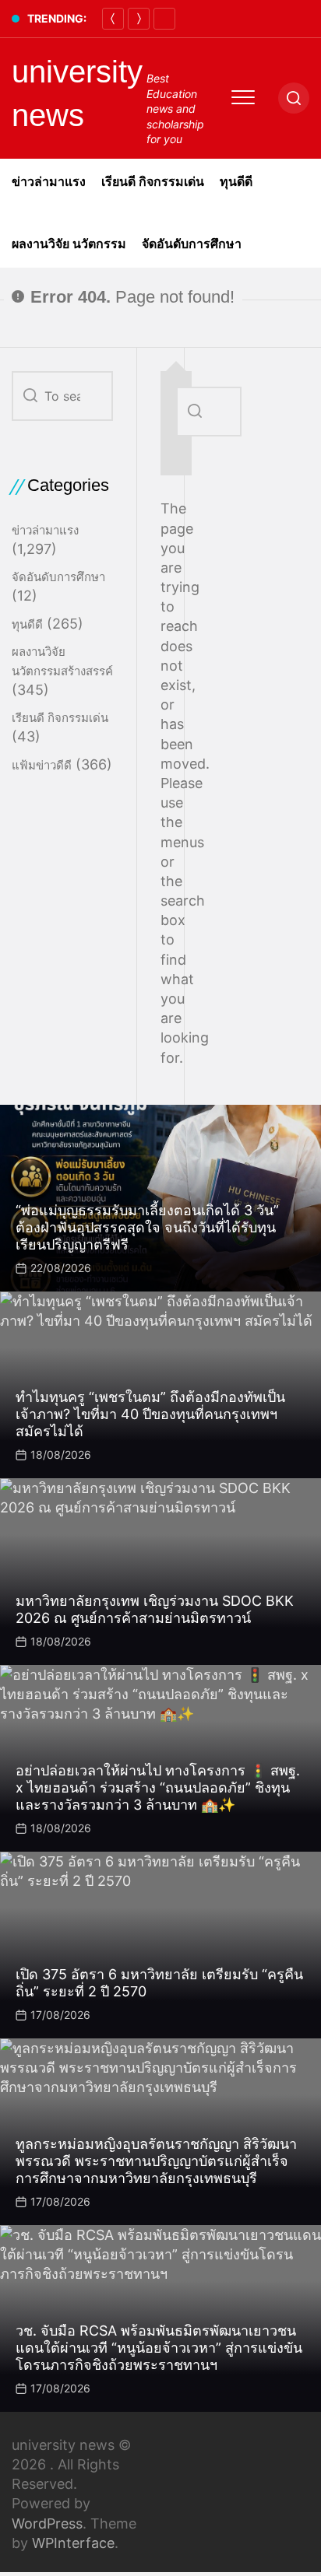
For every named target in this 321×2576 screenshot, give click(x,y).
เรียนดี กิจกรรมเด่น (153, 182)
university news (77, 93)
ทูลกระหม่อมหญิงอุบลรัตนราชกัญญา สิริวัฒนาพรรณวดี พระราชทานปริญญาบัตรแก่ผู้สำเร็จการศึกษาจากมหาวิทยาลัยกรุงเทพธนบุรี (156, 2161)
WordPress (47, 2523)
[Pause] (164, 19)
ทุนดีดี (236, 182)
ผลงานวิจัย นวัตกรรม (69, 244)
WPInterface (73, 2543)
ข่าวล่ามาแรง (49, 182)
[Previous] (113, 19)
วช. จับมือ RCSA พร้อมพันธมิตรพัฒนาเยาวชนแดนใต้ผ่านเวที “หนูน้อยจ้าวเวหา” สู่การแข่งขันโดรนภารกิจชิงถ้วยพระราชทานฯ (159, 2347)
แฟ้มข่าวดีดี (42, 765)
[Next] (139, 19)
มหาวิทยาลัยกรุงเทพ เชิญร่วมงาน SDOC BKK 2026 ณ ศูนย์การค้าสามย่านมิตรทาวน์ (155, 1609)
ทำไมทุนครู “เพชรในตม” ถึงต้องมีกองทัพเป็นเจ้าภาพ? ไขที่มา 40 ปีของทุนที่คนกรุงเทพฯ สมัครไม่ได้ (150, 1414)
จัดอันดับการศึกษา (192, 244)
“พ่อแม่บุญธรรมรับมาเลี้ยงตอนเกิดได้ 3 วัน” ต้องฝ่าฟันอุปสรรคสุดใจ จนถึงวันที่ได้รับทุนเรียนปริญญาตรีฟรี (147, 1227)
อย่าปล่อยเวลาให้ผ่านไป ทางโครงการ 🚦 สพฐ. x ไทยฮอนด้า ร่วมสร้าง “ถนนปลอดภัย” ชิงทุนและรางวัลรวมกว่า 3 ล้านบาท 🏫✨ (158, 1787)
